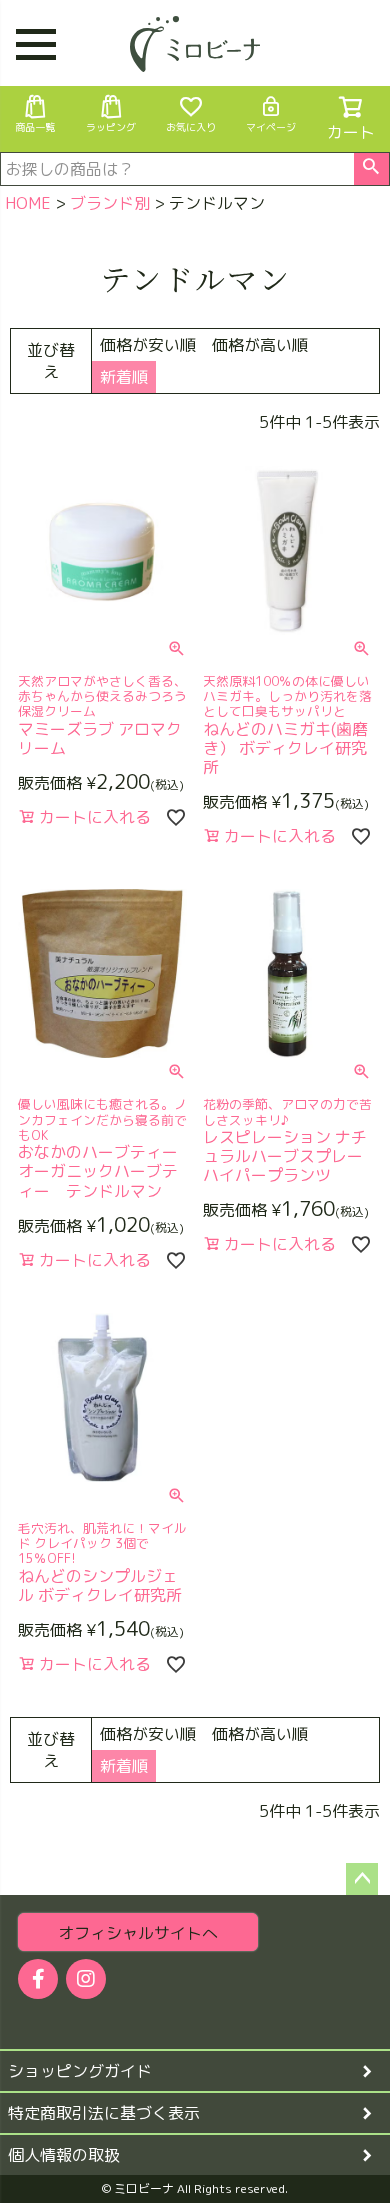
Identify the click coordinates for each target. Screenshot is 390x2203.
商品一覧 (35, 127)
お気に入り (191, 127)
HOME (28, 203)
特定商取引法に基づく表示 (104, 2113)
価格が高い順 (260, 345)
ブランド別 (110, 203)
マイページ (271, 127)
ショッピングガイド (80, 2071)
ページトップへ (362, 1879)
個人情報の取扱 (64, 2155)
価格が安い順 (148, 345)
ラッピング (111, 127)
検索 (371, 169)
